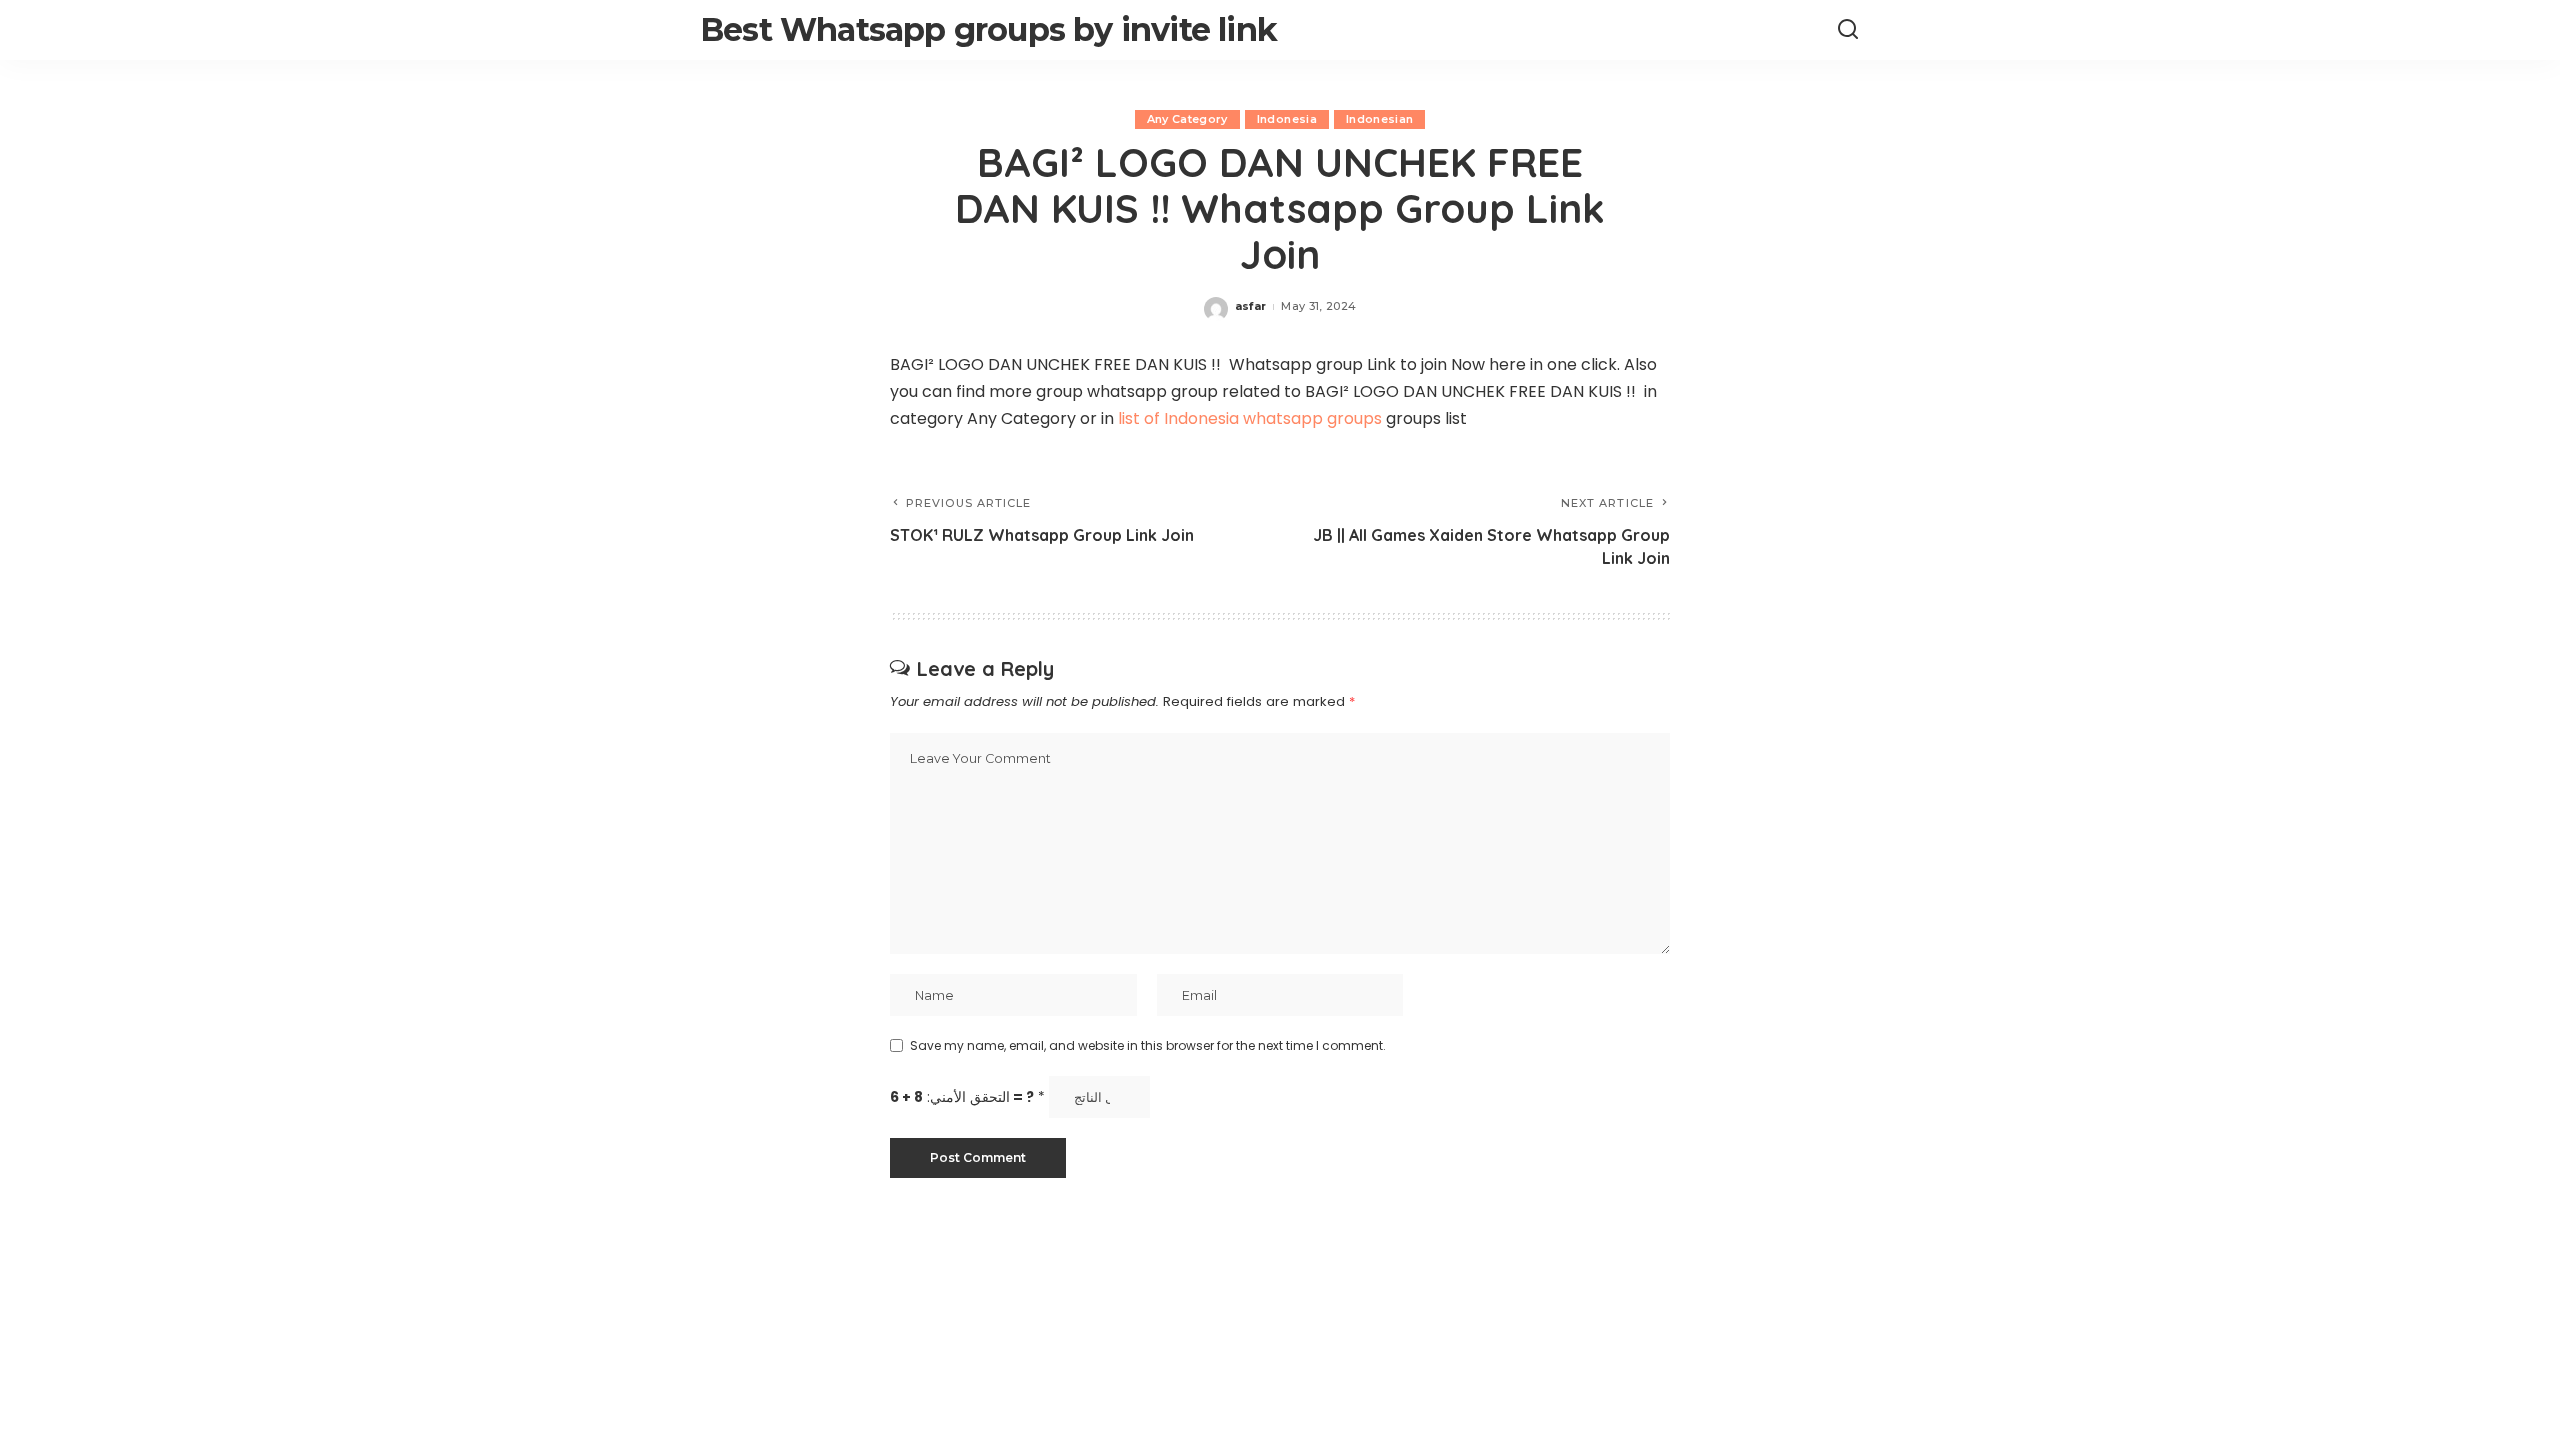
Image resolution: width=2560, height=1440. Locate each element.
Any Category (1187, 119)
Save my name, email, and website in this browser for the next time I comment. (1148, 1045)
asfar (1251, 306)
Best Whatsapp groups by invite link (988, 29)
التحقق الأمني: (967, 1097)
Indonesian (1379, 119)
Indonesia (1287, 119)
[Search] (1848, 30)
